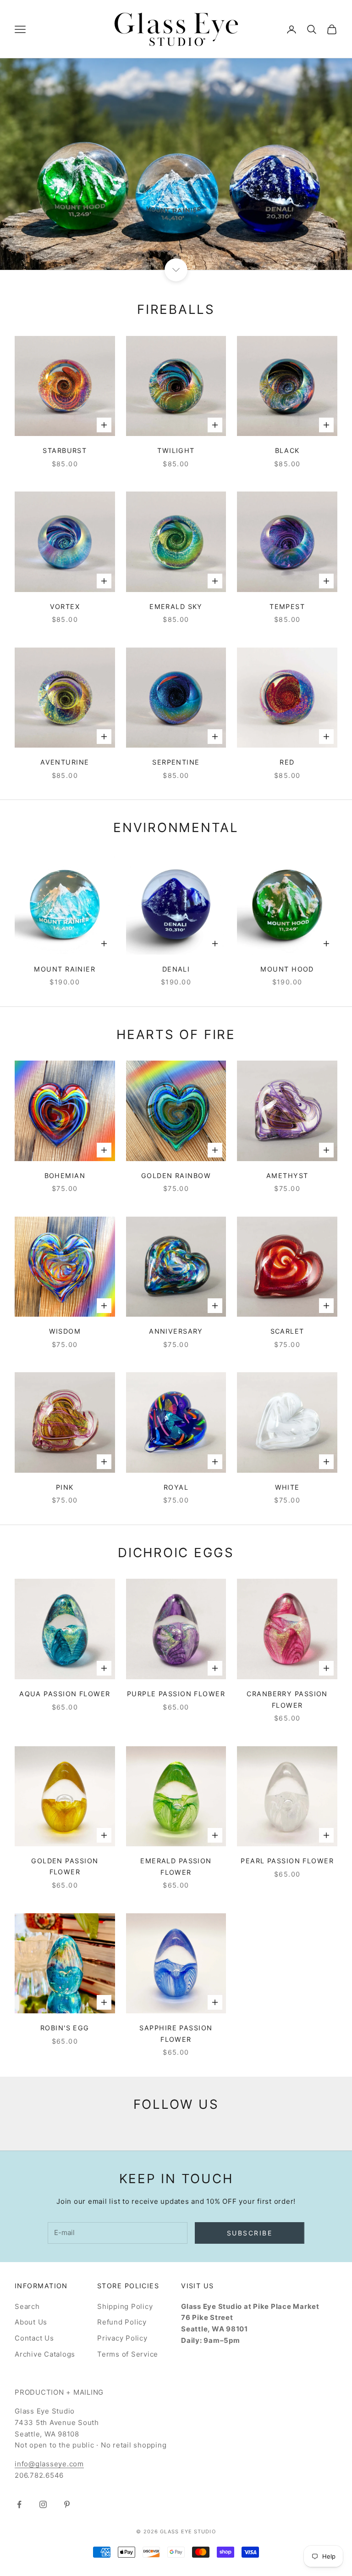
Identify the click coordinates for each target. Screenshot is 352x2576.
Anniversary (176, 1331)
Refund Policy (122, 2322)
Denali (176, 969)
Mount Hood (287, 969)
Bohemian (65, 1176)
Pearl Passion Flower (287, 1861)
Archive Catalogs (45, 2354)
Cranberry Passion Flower (287, 1699)
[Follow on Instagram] (43, 2504)
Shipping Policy (125, 2306)
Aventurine (65, 762)
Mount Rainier (65, 969)
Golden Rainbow (176, 1176)
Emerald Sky (176, 606)
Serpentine (176, 762)
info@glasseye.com (49, 2464)
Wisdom (65, 1331)
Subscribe (250, 2233)
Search (27, 2306)
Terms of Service (128, 2354)
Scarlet (287, 1331)
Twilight (176, 450)
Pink (65, 1487)
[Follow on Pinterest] (67, 2504)
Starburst (65, 450)
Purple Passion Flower (176, 1694)
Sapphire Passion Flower (176, 2033)
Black (287, 450)
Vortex (65, 606)
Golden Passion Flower (65, 1866)
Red (287, 762)
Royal (176, 1487)
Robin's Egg (65, 2028)
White (287, 1487)
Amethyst (287, 1176)
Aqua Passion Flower (65, 1694)
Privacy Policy (122, 2338)
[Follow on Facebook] (19, 2504)
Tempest (287, 606)
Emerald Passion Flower (176, 1866)
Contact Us (34, 2338)
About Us (31, 2322)
